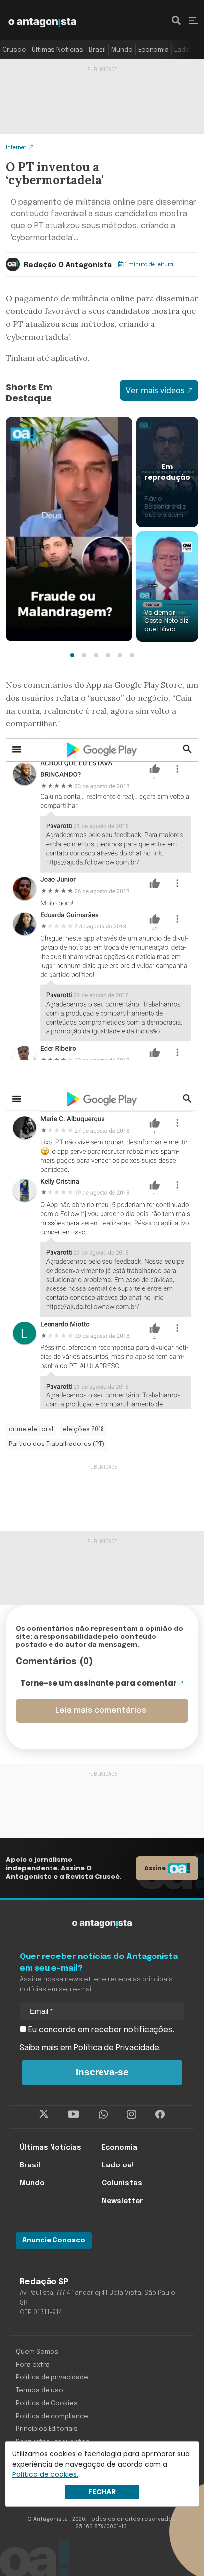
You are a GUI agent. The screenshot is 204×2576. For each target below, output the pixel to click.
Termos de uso (40, 2391)
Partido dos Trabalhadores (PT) (57, 1444)
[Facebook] (160, 2114)
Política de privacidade (52, 2378)
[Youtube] (74, 2114)
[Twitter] (44, 2114)
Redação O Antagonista (68, 265)
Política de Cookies (47, 2403)
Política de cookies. (45, 2474)
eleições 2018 (83, 1430)
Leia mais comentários (101, 1711)
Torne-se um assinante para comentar (99, 1683)
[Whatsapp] (103, 2114)
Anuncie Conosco (54, 2241)
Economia (153, 50)
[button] (72, 655)
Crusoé (14, 50)
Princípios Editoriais (47, 2429)
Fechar (102, 2492)
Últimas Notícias (57, 50)
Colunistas (122, 2183)
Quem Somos (37, 2352)
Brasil (97, 50)
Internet (16, 147)
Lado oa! (188, 50)
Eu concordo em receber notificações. (100, 2030)
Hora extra (33, 2365)
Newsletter (122, 2201)
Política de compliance (52, 2416)
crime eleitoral (31, 1430)
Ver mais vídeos (155, 390)
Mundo (122, 50)
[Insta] (131, 2114)
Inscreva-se (102, 2072)
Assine (155, 1868)
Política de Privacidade (117, 2048)
